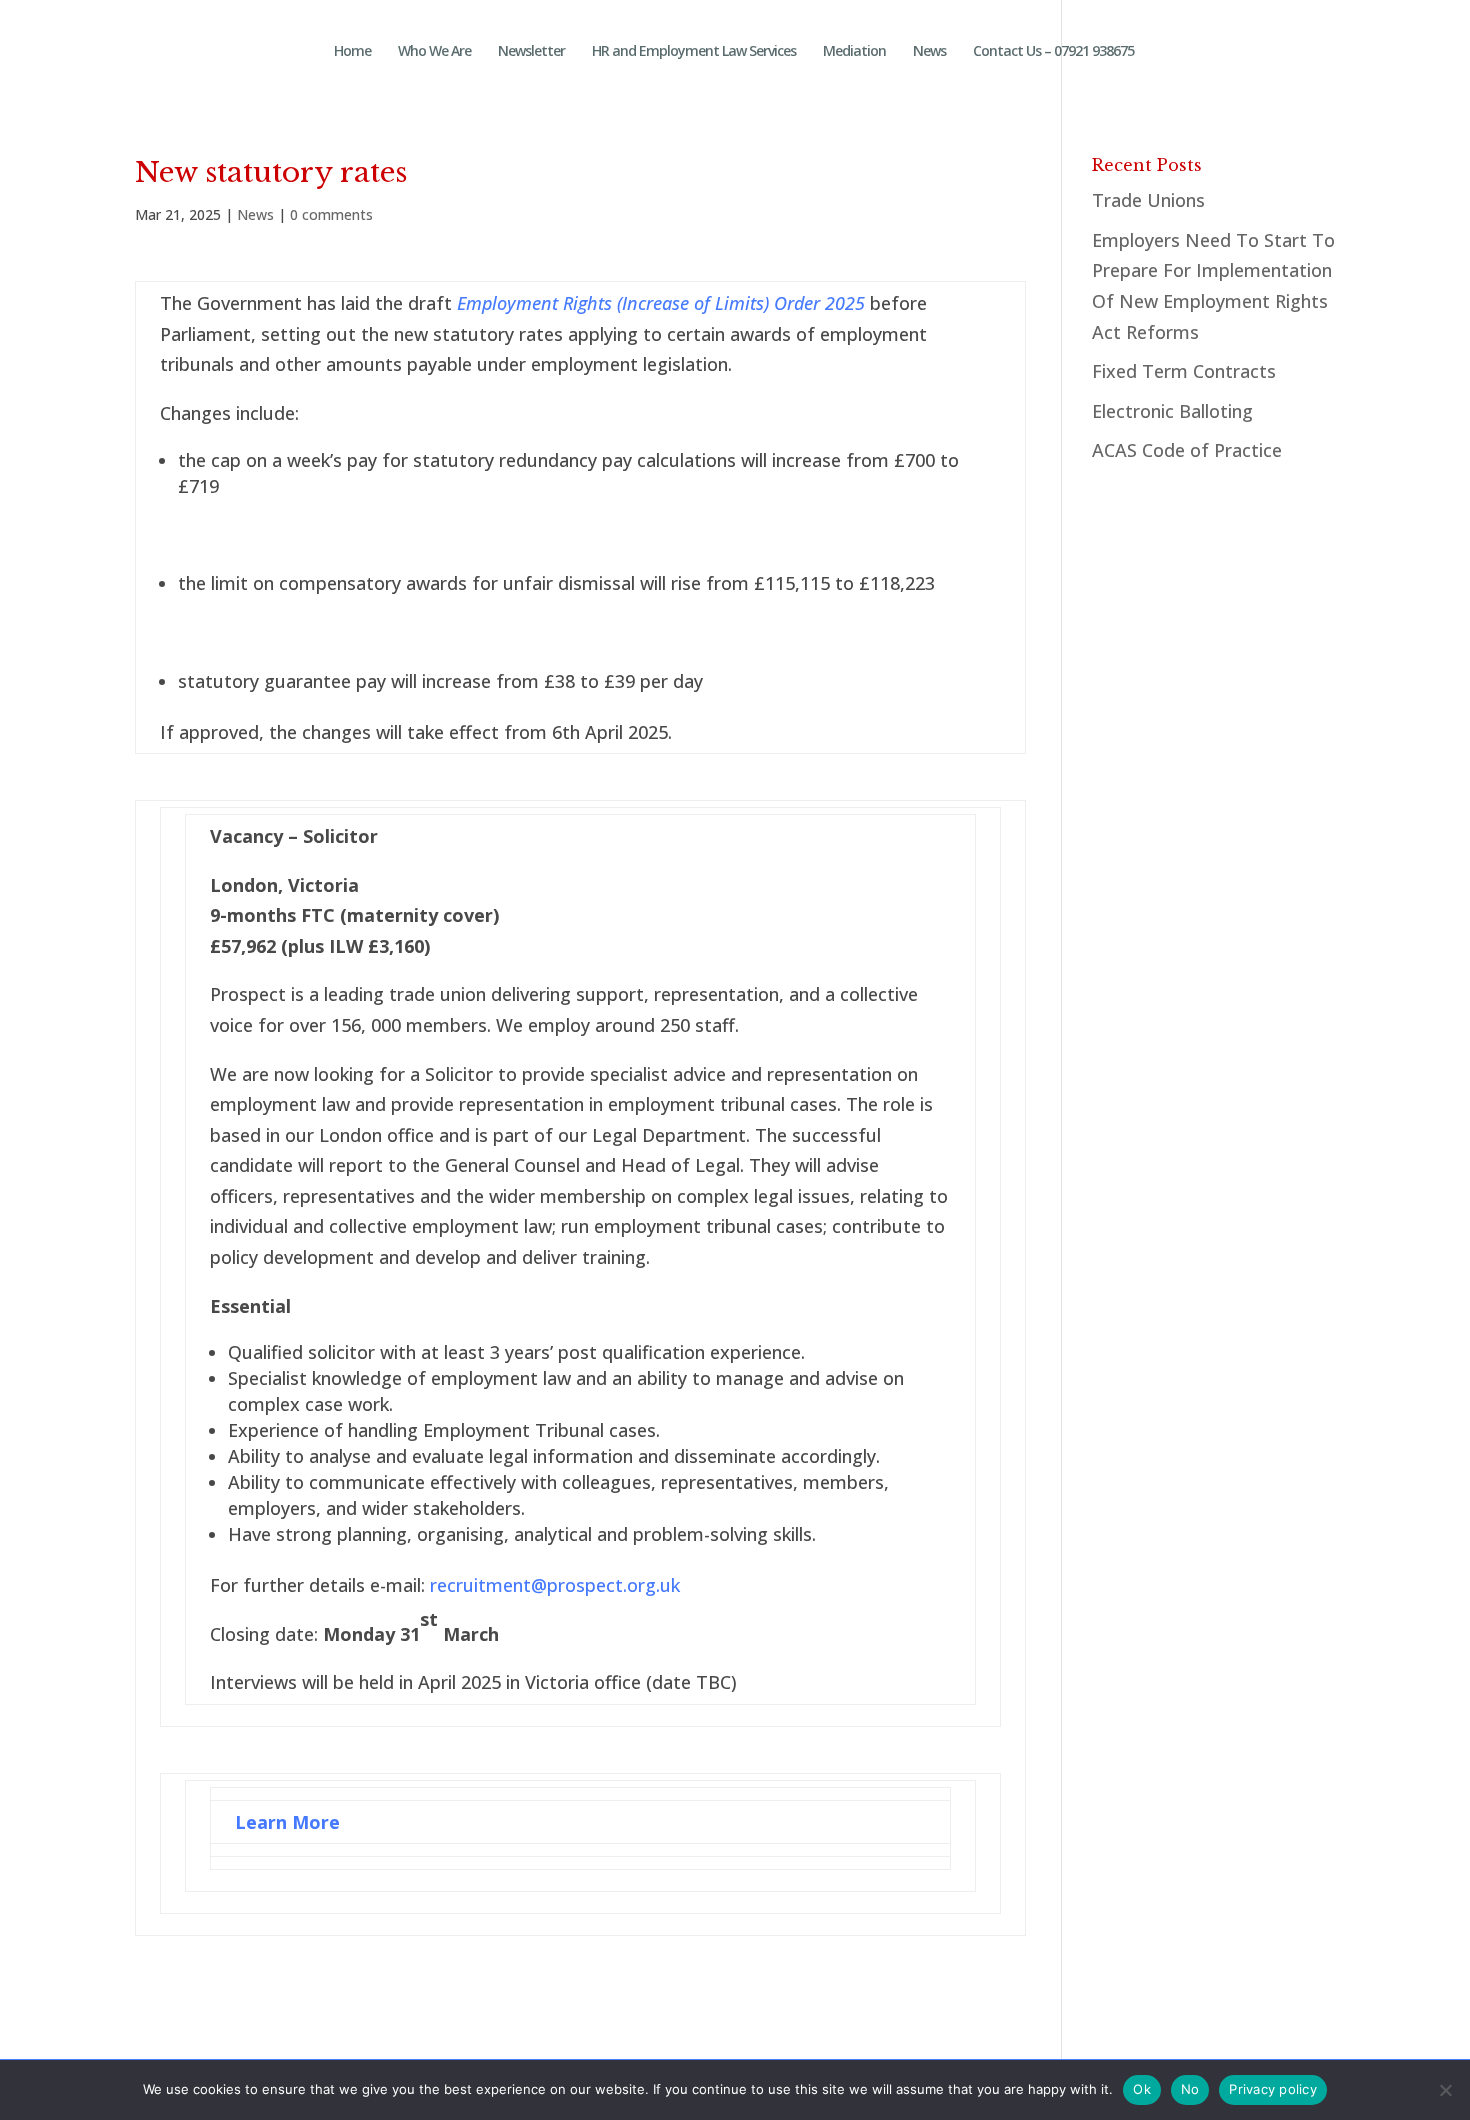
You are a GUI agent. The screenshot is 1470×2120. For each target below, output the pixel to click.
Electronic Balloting (1172, 411)
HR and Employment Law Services (694, 52)
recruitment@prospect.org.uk (555, 1585)
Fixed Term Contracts (1184, 371)
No (1190, 2089)
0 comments (331, 214)
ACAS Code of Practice (1187, 450)
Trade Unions (1148, 200)
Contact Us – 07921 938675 (1053, 52)
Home (352, 52)
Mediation (854, 52)
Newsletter (531, 52)
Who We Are (434, 52)
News (929, 52)
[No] (1445, 2090)
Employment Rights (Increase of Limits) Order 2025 (661, 303)
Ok (1142, 2089)
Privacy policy (1273, 2089)
